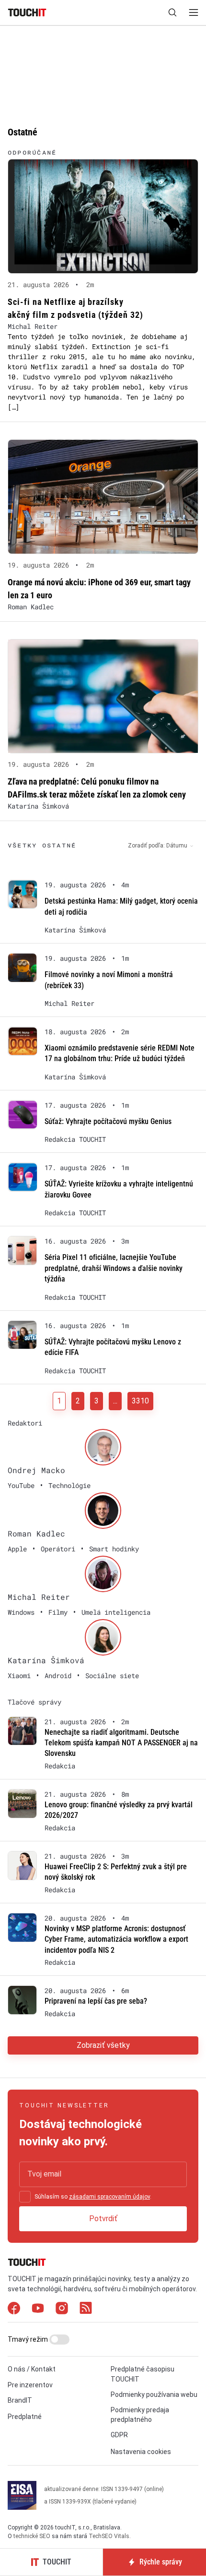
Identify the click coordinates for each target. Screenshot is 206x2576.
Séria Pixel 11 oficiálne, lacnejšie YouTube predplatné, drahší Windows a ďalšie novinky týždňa (114, 1268)
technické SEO (32, 2536)
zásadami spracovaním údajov (109, 2197)
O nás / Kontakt (32, 2369)
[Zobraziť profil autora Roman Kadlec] (103, 1511)
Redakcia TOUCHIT (75, 1139)
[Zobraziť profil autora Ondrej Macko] (103, 1447)
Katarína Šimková (38, 806)
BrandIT (20, 2400)
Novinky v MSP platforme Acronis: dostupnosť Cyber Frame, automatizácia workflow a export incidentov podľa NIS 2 (116, 1939)
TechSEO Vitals (109, 2536)
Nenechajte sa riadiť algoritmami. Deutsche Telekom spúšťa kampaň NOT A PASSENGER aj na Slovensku (121, 1743)
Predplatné (25, 2417)
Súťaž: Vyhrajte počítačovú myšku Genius (108, 1121)
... (115, 1401)
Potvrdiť (103, 2219)
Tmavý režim (29, 2339)
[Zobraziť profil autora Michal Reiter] (103, 1574)
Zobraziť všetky (103, 2045)
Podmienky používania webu (154, 2395)
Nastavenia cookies (141, 2452)
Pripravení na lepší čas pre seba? (96, 2001)
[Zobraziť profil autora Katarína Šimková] (103, 1637)
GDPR (119, 2435)
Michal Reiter (33, 326)
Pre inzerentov (30, 2385)
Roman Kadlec (31, 607)
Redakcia (60, 1766)
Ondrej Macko (36, 1470)
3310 (140, 1401)
